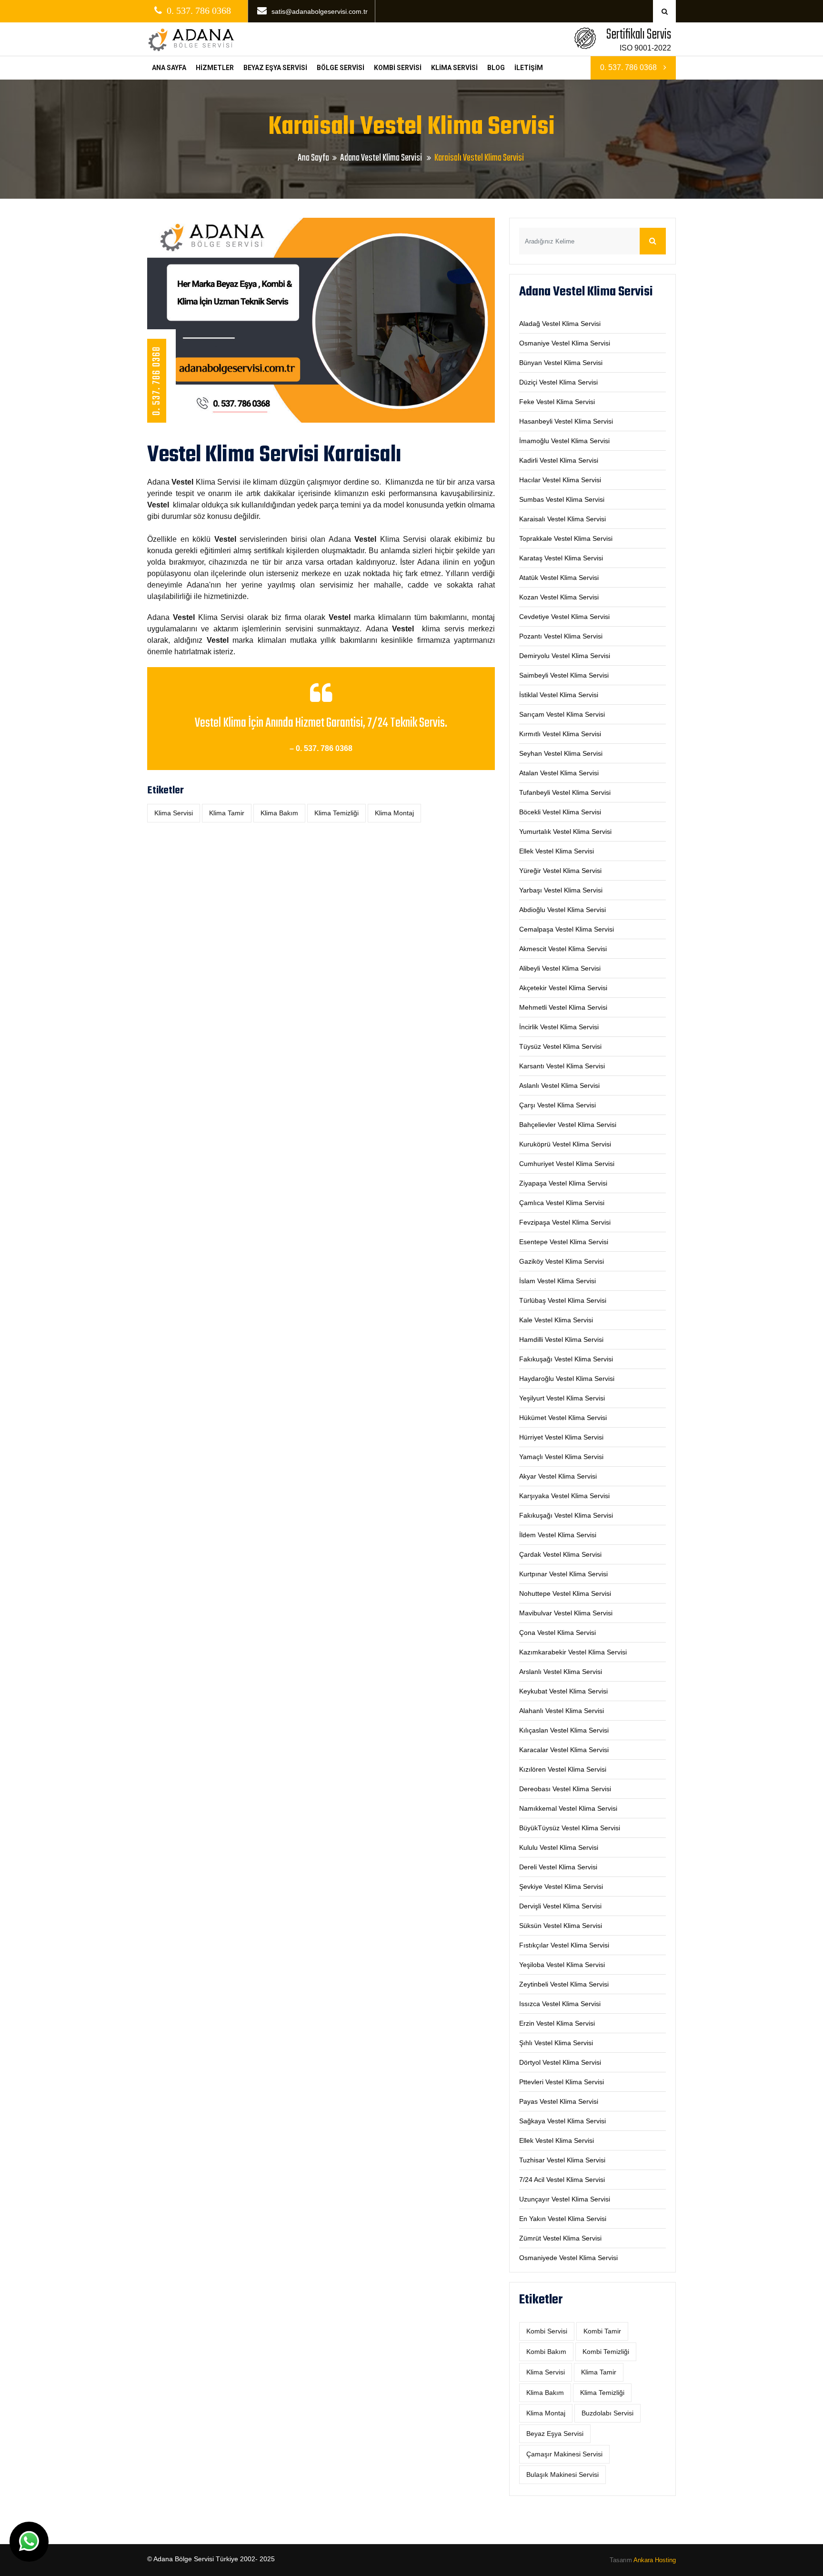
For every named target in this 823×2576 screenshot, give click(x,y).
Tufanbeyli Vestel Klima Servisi (565, 792)
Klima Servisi (174, 813)
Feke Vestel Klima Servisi (557, 402)
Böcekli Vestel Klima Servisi (560, 812)
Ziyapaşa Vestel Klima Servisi (563, 1183)
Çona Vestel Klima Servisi (557, 1633)
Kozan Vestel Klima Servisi (559, 597)
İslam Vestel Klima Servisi (557, 1281)
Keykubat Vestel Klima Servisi (563, 1691)
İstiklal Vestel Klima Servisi (559, 695)
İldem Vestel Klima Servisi (558, 1535)
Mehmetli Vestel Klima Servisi (563, 1007)
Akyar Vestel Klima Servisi (558, 1476)
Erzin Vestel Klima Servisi (557, 2023)
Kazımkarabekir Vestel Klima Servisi (573, 1652)
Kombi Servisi (547, 2331)
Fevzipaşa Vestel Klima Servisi (565, 1222)
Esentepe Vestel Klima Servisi (564, 1242)
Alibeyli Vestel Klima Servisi (560, 968)
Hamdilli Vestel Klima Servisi (561, 1339)
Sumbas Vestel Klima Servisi (562, 499)
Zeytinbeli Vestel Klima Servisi (564, 1984)
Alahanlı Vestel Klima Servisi (562, 1711)
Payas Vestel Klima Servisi (559, 2101)
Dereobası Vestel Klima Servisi (565, 1789)
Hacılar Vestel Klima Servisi (560, 480)
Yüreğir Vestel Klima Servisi (560, 871)
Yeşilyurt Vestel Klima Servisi (562, 1398)
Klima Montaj (394, 813)
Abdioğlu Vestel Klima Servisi (562, 910)
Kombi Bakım (546, 2352)
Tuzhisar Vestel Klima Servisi (562, 2160)
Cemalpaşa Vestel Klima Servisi (567, 929)
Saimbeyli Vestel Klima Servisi (564, 675)
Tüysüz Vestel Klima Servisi (560, 1046)
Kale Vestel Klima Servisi (556, 1320)
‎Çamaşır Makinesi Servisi (564, 2454)
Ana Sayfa (313, 158)
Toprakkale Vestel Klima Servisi (566, 538)
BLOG (496, 68)
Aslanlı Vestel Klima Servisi (559, 1085)
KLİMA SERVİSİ (454, 68)
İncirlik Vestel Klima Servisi (559, 1027)
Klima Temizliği (336, 813)
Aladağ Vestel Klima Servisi (560, 324)
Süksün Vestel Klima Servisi (561, 1926)
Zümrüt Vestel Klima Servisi (560, 2238)
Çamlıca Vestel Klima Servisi (562, 1203)
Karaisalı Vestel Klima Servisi (562, 519)
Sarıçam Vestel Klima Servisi (562, 714)
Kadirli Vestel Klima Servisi (559, 460)
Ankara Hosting (655, 2560)
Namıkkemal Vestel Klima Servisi (568, 1808)
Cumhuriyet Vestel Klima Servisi (567, 1164)
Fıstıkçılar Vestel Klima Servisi (564, 1945)
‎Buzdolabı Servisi (607, 2413)
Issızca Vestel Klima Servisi (560, 2004)
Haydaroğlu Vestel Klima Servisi (567, 1379)
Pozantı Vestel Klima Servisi (561, 636)
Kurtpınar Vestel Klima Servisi (563, 1574)
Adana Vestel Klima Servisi (382, 158)
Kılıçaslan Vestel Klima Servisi (564, 1730)
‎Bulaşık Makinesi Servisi (562, 2475)
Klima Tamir (227, 813)
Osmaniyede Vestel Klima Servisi (568, 2258)
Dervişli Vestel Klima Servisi (560, 1906)
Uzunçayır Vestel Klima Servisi (565, 2199)
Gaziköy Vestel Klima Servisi (562, 1261)
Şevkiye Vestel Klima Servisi (561, 1886)
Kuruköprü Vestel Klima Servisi (565, 1144)
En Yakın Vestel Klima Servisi (563, 2219)
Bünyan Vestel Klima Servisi (561, 363)
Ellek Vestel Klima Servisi (557, 851)
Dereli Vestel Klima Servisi (558, 1867)
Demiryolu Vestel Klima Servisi (565, 656)
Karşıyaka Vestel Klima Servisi (564, 1496)
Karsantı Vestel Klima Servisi (562, 1066)
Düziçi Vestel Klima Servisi (558, 382)
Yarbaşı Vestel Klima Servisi (561, 890)
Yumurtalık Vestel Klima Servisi (565, 832)
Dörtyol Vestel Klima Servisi (560, 2062)
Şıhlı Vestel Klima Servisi (556, 2043)
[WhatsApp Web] (29, 2542)
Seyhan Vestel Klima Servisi (561, 753)
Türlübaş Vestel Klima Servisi (563, 1300)
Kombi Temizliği (606, 2352)
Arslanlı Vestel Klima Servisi (561, 1672)
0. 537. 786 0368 (629, 67)
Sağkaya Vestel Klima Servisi (562, 2121)
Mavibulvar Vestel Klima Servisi (566, 1613)
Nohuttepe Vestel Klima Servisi (565, 1593)
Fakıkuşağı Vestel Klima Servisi (566, 1359)
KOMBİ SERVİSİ (398, 68)
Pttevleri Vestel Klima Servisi (562, 2082)
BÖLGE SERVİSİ (341, 68)
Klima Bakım (279, 813)
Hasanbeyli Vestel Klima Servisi (566, 421)
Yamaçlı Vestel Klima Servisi (561, 1457)
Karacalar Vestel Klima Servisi (564, 1750)
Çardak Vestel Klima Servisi (560, 1554)
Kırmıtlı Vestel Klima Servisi (560, 734)
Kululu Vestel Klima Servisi (559, 1847)
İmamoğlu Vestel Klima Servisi (564, 441)
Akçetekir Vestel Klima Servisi (563, 988)
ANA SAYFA (169, 68)
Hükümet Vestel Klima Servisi (563, 1418)
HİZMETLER (215, 68)
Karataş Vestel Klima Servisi (561, 558)
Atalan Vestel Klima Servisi (559, 773)
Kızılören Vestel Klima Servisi (563, 1769)
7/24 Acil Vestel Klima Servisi (562, 2180)
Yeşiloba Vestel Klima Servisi (562, 1965)
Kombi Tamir (602, 2331)
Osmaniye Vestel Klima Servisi (565, 343)
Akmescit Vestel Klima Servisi (563, 949)
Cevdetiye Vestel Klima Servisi (564, 617)
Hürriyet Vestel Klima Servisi (561, 1437)
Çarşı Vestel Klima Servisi (557, 1105)
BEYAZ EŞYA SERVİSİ (275, 68)
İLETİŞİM (529, 68)
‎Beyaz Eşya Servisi (555, 2434)
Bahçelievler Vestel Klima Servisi (568, 1125)
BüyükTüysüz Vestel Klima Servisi (570, 1828)
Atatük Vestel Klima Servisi (559, 578)
